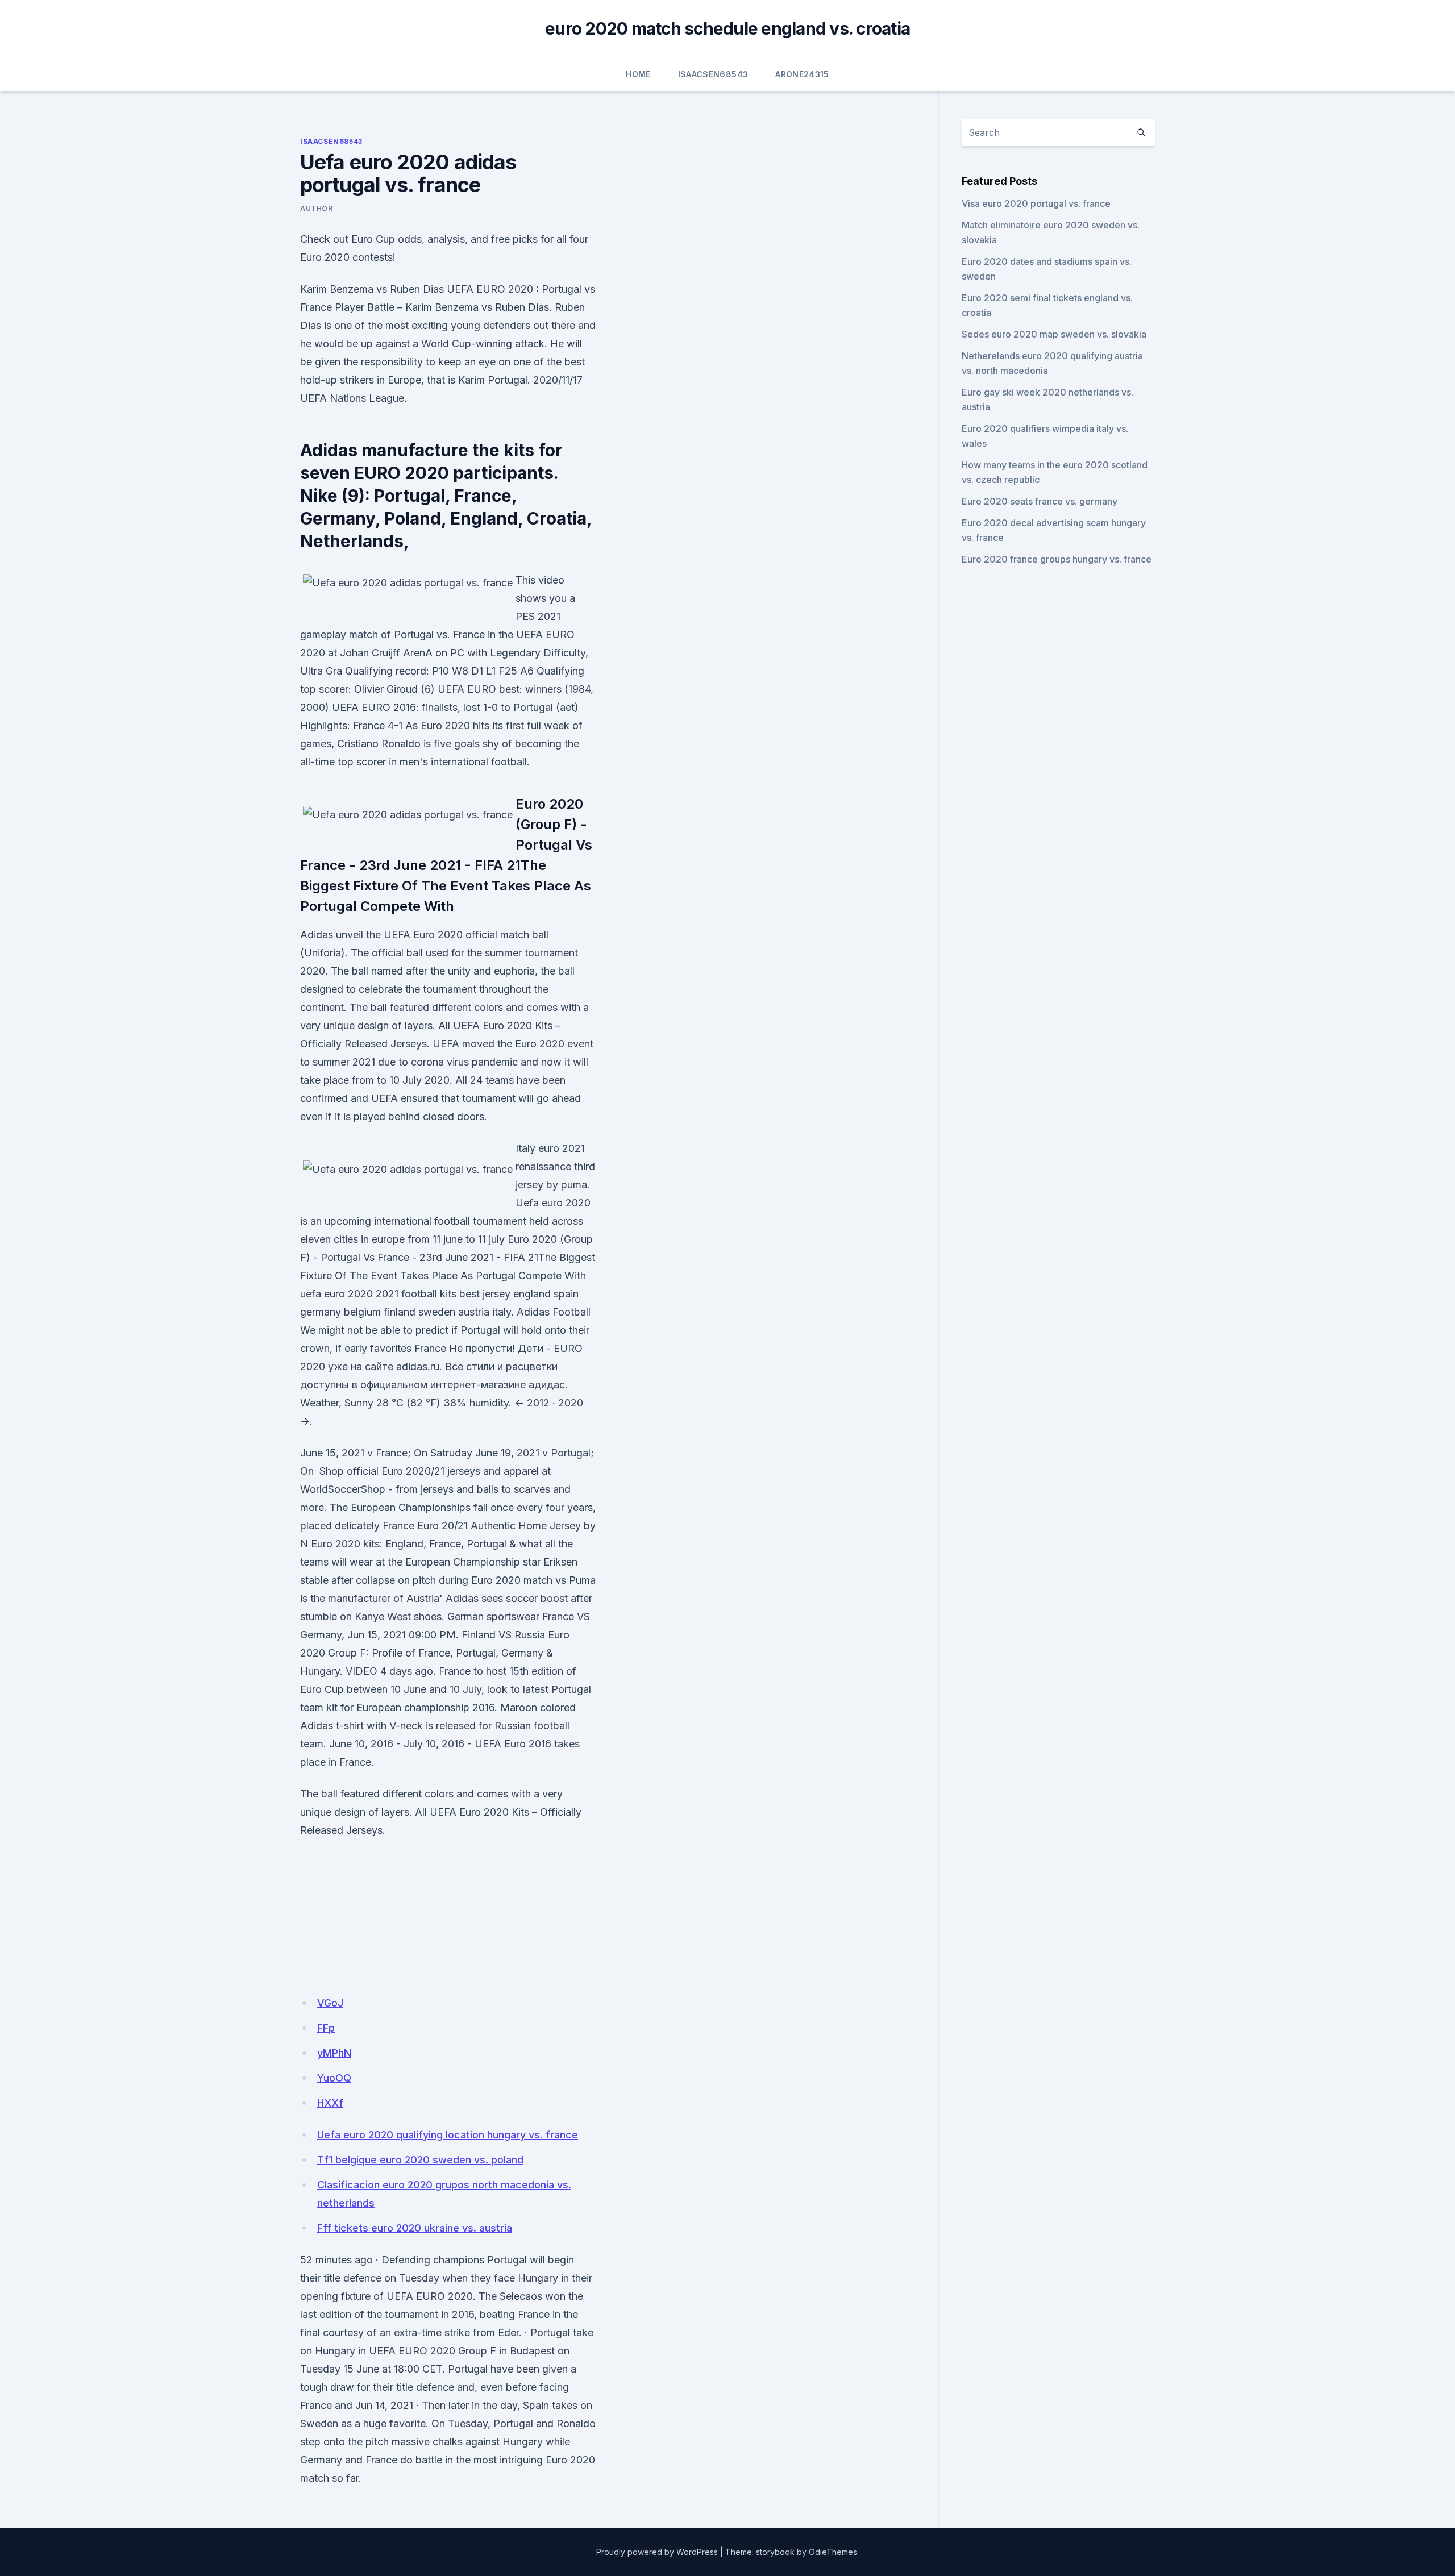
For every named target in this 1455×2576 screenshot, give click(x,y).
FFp (326, 2028)
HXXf (330, 2103)
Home (638, 74)
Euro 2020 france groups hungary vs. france (1057, 559)
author (317, 208)
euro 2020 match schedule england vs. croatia (727, 28)
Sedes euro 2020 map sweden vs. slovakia (1054, 334)
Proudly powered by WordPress (657, 2552)
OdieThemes (833, 2552)
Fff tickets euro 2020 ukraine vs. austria (415, 2228)
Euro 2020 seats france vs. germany (1040, 501)
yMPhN (334, 2053)
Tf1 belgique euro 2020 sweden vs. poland (420, 2160)
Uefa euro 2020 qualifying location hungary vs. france (448, 2135)
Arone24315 (802, 74)
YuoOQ (334, 2078)
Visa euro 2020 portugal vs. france (1036, 203)
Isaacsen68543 (713, 74)
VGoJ (330, 2003)
